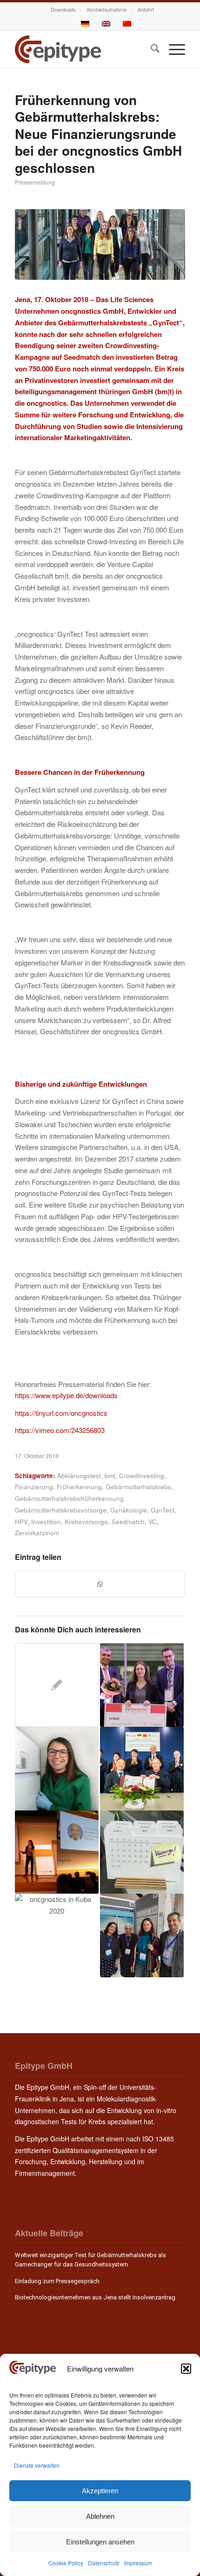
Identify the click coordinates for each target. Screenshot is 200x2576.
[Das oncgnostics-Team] (100, 245)
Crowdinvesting (142, 1476)
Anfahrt (146, 9)
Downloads (63, 9)
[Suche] (150, 49)
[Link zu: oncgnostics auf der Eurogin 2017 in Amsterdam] (142, 1935)
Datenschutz (104, 2563)
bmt (110, 1476)
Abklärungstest (79, 1476)
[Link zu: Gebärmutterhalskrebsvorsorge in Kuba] (57, 1935)
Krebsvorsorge (86, 1522)
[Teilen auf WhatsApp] (100, 1584)
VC (153, 1522)
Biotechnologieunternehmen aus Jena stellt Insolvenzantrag (95, 2297)
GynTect (163, 1510)
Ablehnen (100, 2516)
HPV (21, 1522)
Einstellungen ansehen (100, 2542)
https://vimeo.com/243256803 (60, 1430)
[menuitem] (63, 9)
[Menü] (172, 49)
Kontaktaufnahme (107, 9)
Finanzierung (34, 1487)
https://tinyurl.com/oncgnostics (61, 1413)
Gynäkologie (129, 1510)
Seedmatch (128, 1522)
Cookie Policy (66, 2563)
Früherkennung (79, 1487)
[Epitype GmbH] (83, 49)
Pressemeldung (35, 182)
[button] (186, 2369)
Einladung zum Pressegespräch (57, 2281)
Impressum (138, 2563)
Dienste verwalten (37, 2465)
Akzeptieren (100, 2491)
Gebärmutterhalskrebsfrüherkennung (69, 1498)
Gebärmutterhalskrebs (138, 1487)
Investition (46, 1522)
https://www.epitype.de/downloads (66, 1395)
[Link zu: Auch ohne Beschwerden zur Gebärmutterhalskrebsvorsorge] (142, 1852)
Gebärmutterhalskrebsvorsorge (61, 1510)
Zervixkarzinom (37, 1533)
